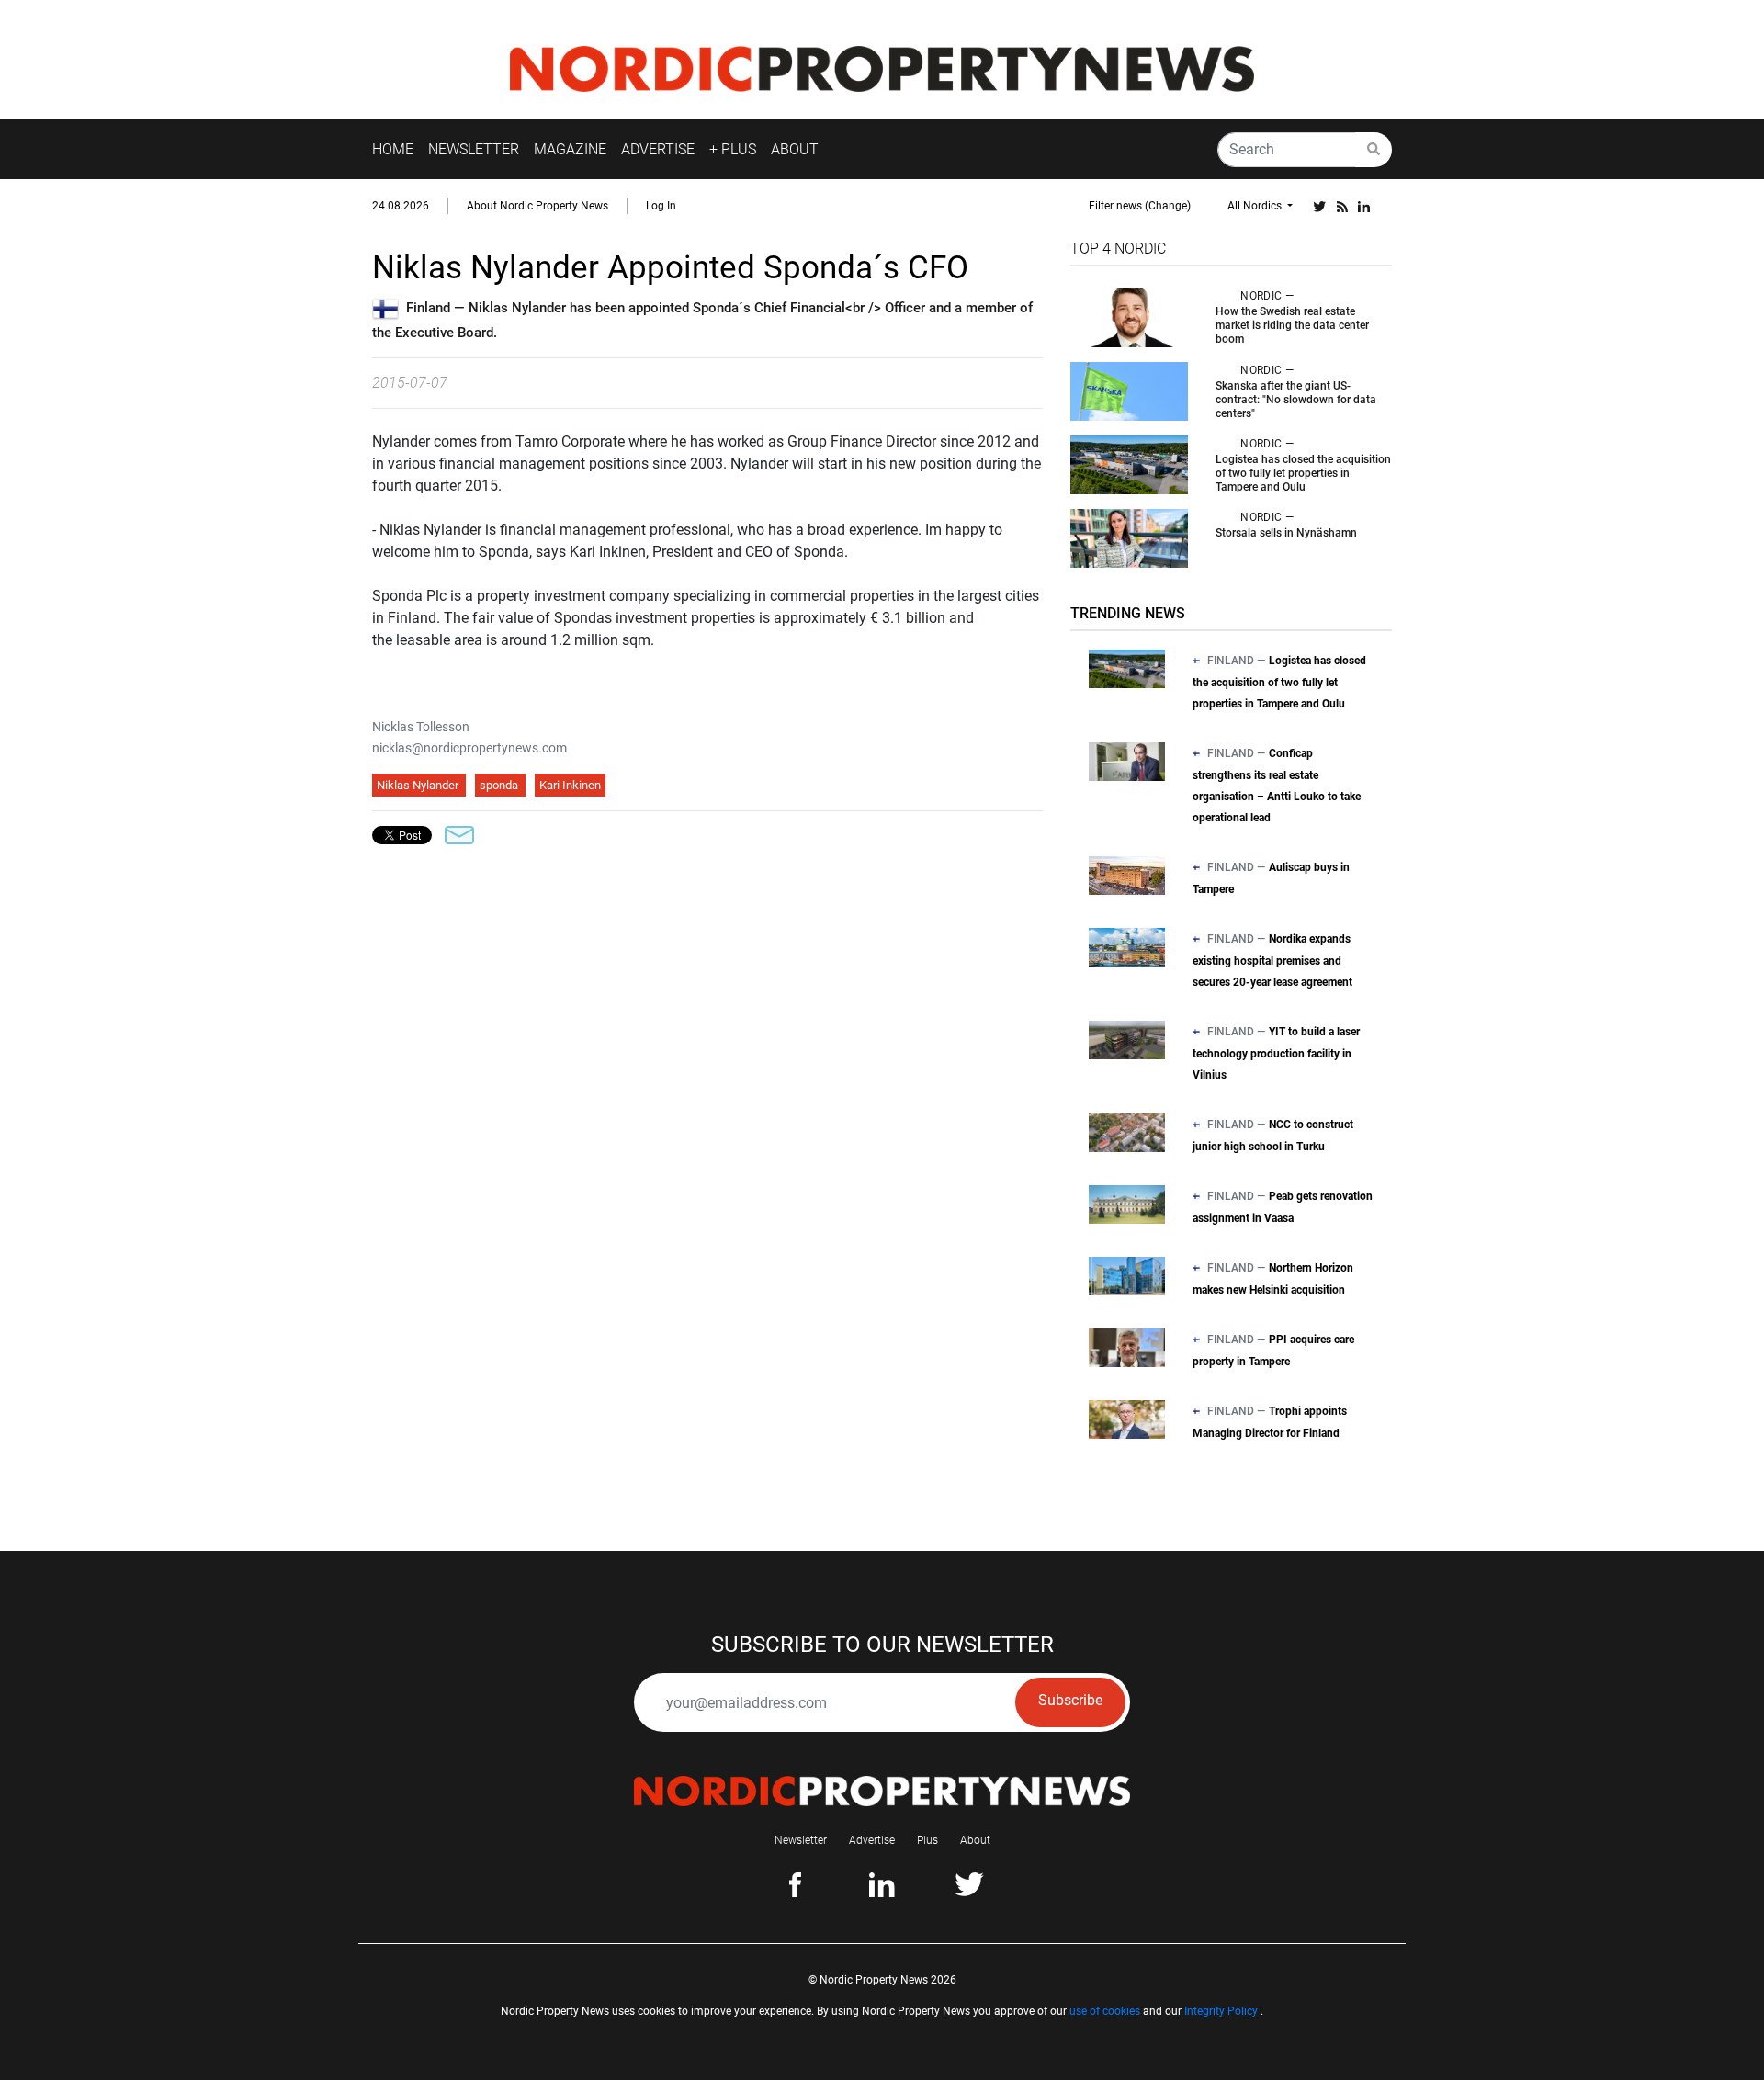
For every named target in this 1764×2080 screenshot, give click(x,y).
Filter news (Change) (1140, 206)
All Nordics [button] (1256, 206)
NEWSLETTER (474, 149)
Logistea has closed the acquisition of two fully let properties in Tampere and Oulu (1303, 473)
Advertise (872, 1840)
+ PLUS (733, 149)
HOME (393, 149)
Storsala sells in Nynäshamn (1286, 533)
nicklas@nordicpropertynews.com (469, 748)
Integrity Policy (1221, 2011)
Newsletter (801, 1840)
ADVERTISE (658, 149)
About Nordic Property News (537, 206)
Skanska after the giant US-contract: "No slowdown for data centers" (1296, 400)
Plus (927, 1840)
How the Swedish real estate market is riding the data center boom (1292, 325)
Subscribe (1070, 1700)
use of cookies (1105, 2011)
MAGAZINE (570, 149)
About (975, 1840)
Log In (661, 206)
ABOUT (795, 149)
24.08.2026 (401, 206)
